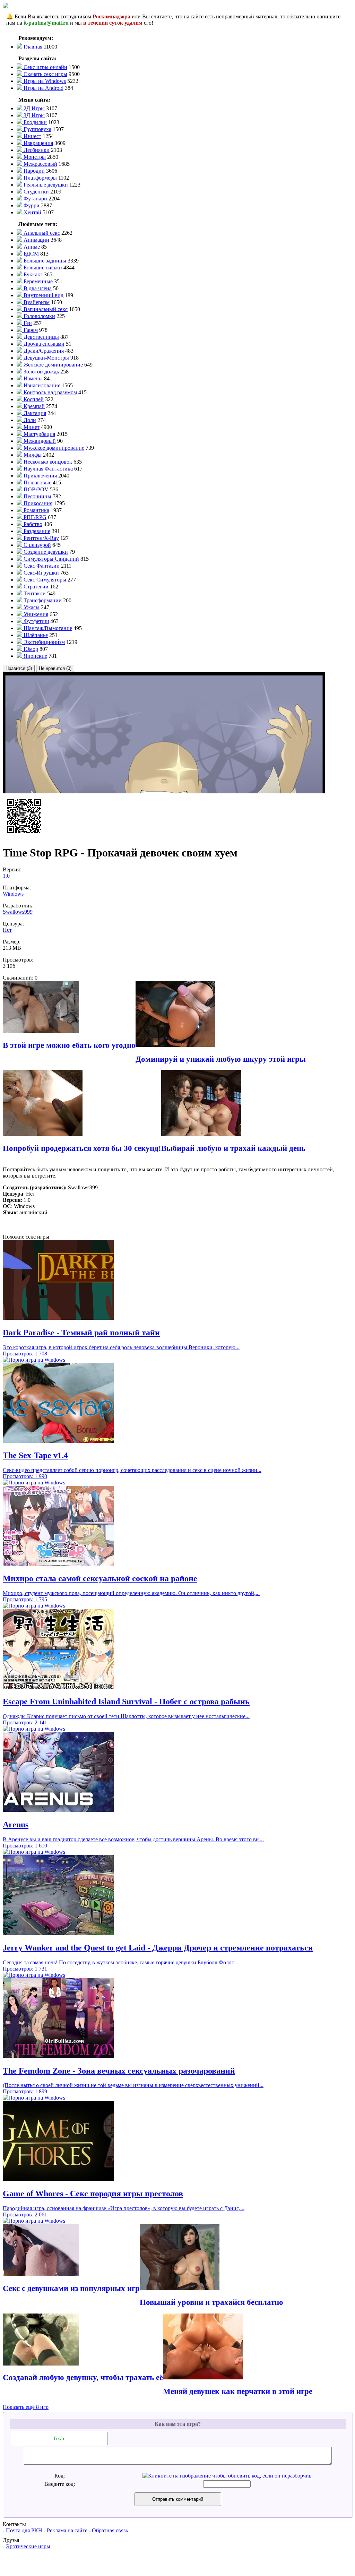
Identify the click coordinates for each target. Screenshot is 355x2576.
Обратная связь (110, 2530)
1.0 (6, 876)
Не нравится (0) (55, 668)
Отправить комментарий (178, 2499)
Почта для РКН (24, 2530)
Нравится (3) (19, 668)
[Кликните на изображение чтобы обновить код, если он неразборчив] (227, 2476)
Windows (13, 894)
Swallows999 (18, 912)
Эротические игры (28, 2546)
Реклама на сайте (67, 2530)
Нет (7, 930)
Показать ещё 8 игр (26, 2407)
